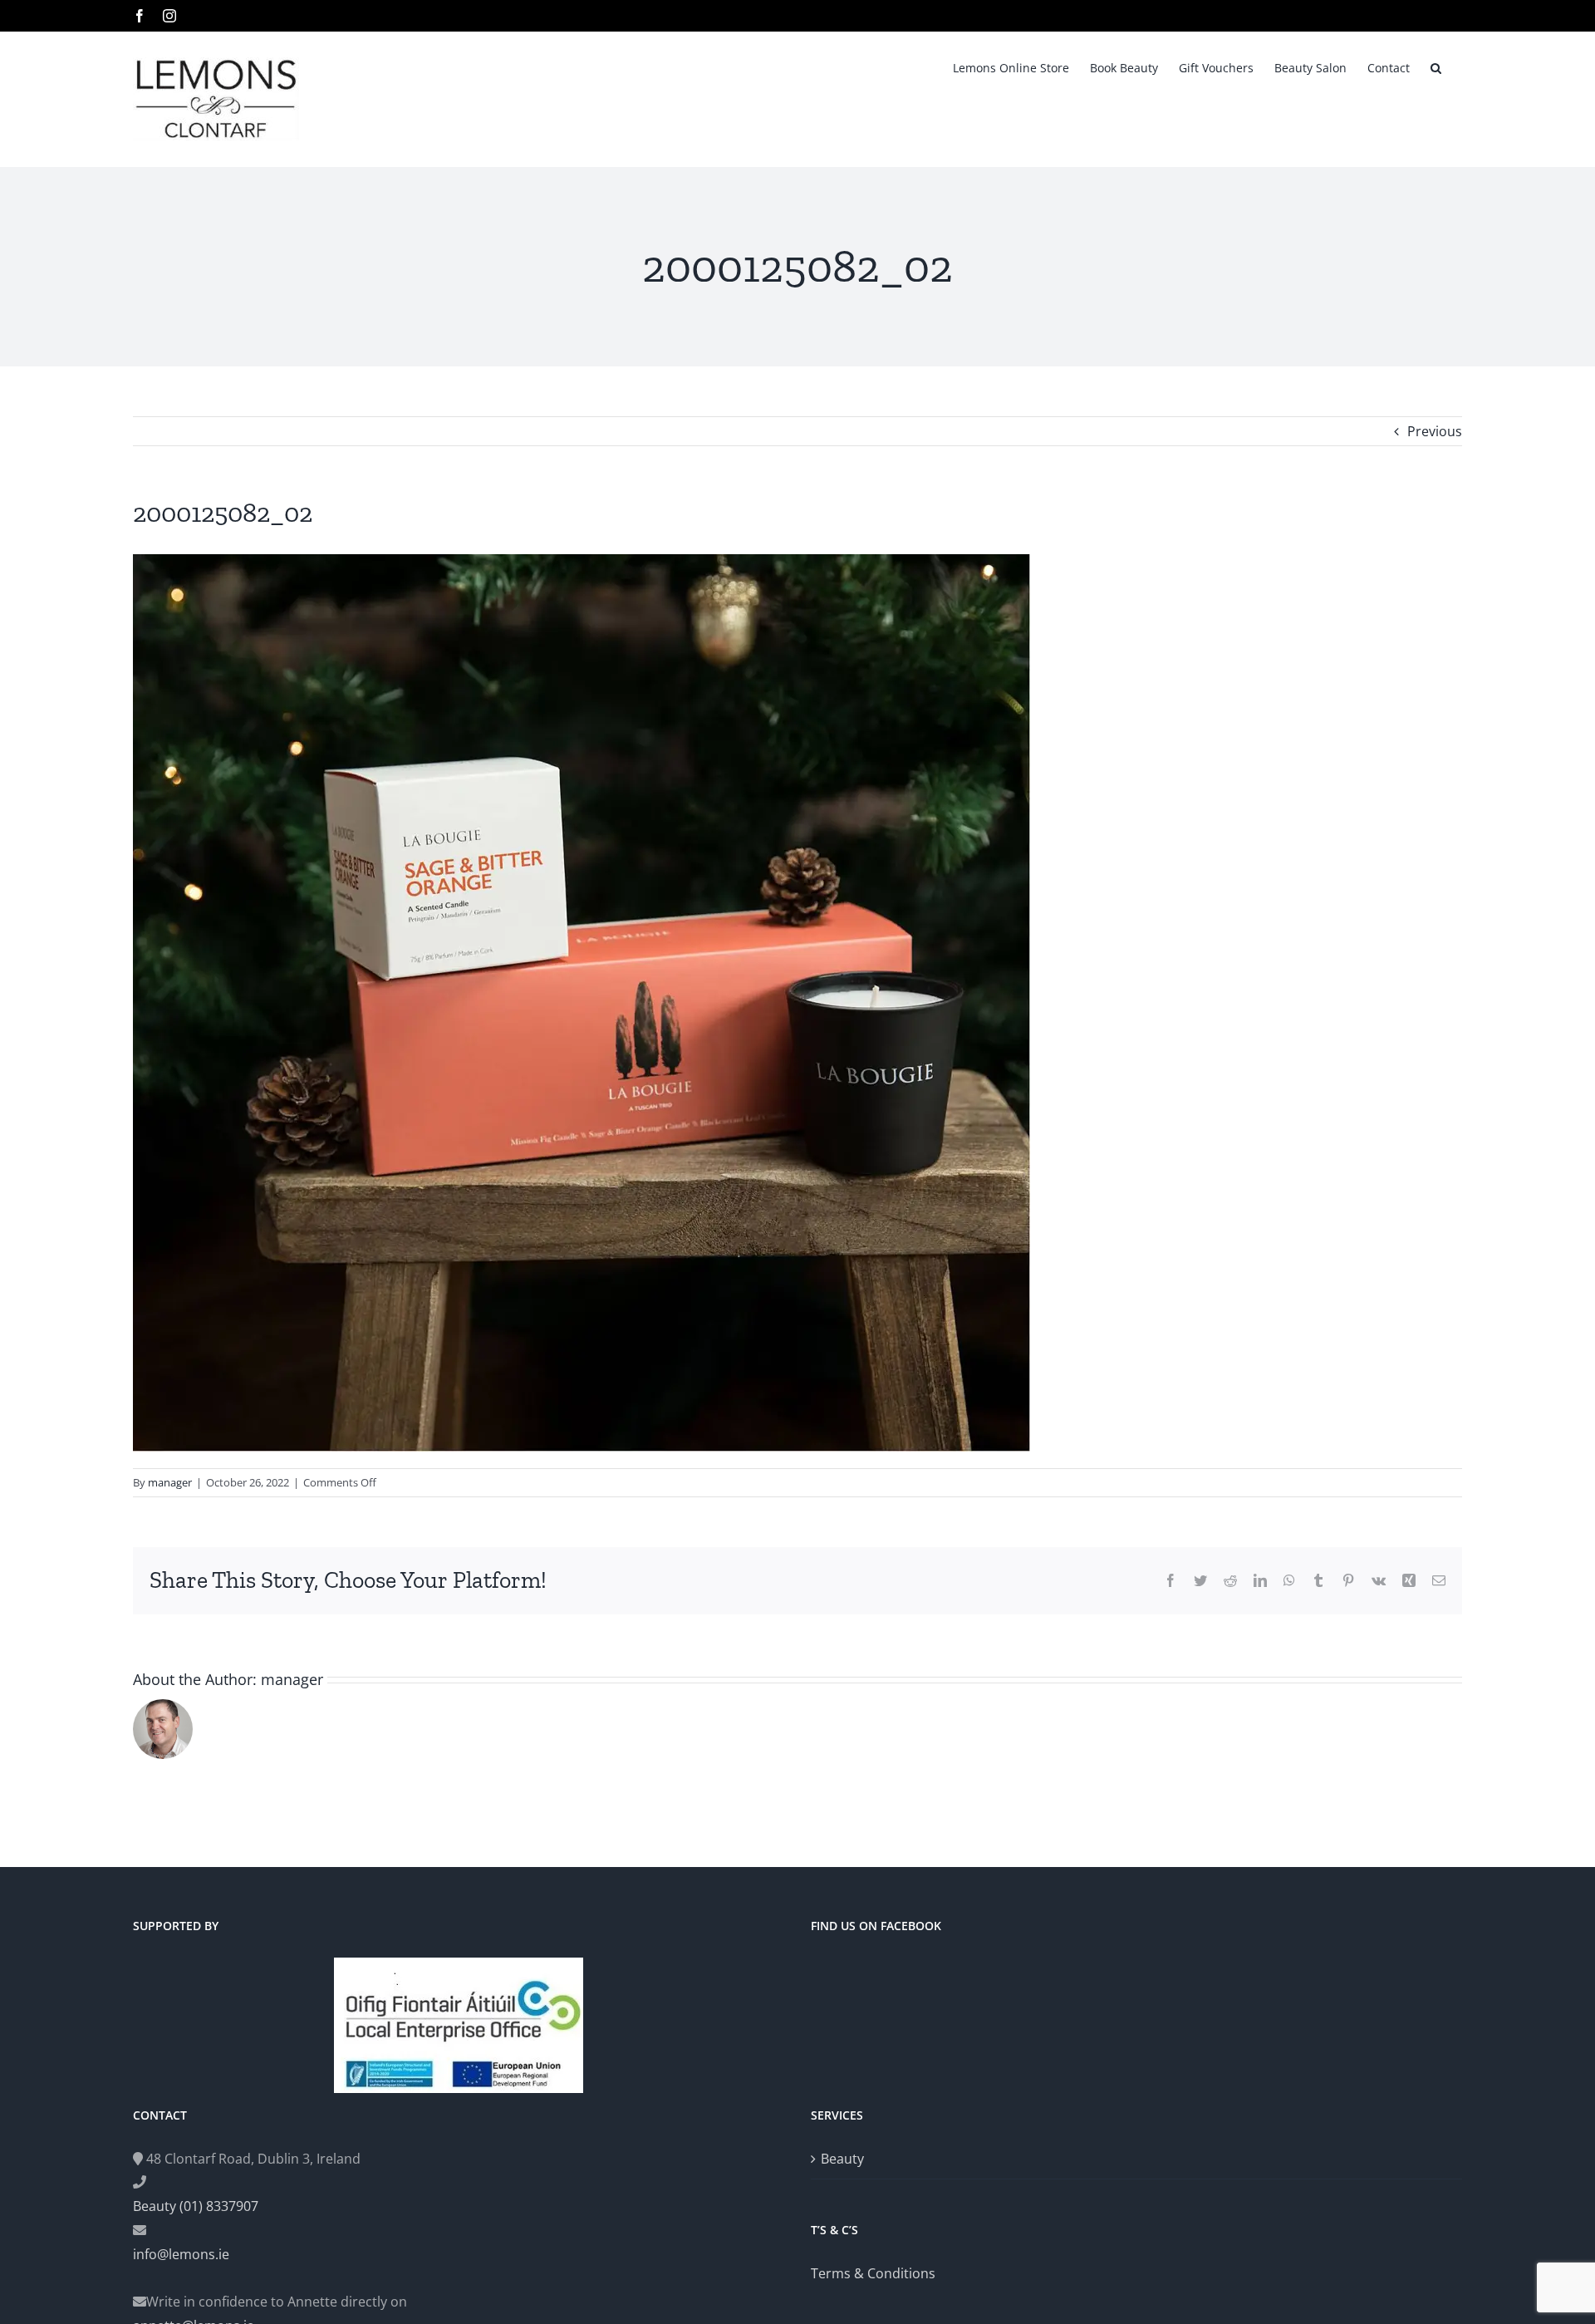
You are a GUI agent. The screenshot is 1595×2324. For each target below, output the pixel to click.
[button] (1436, 66)
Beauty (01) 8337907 (196, 2206)
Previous (1435, 431)
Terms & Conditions (873, 2273)
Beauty (842, 2159)
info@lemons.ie (181, 2254)
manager (170, 1482)
